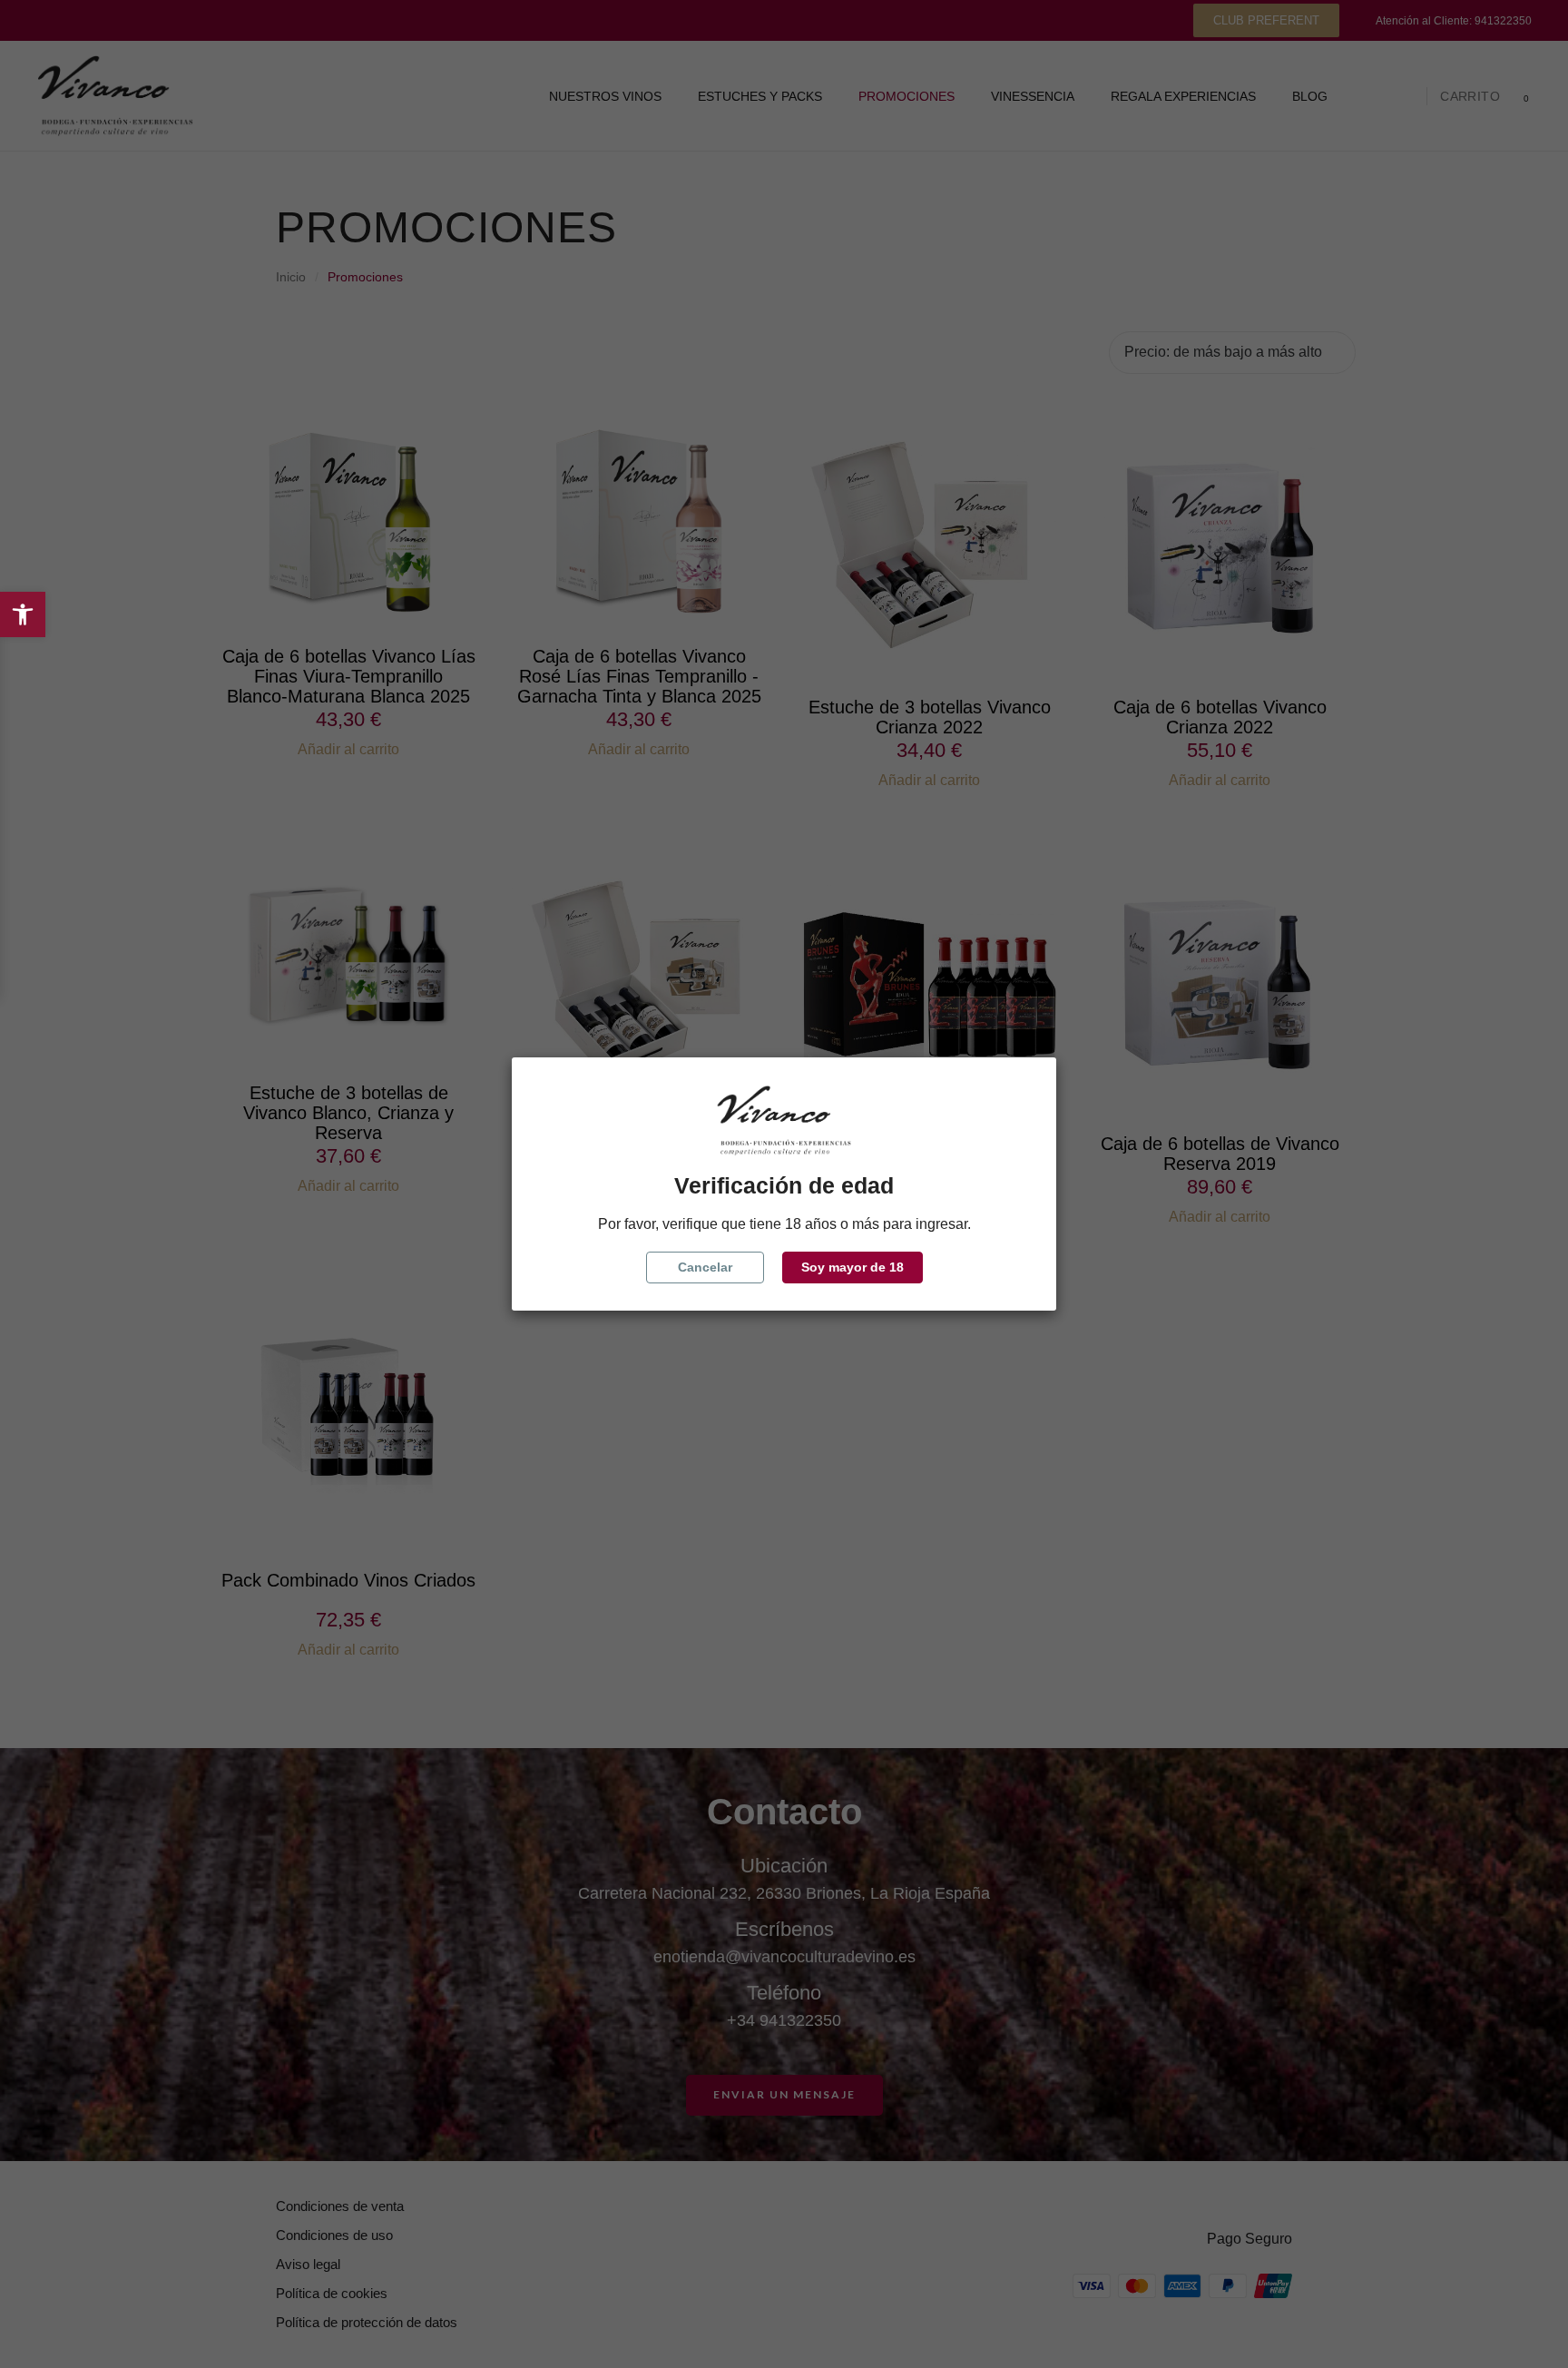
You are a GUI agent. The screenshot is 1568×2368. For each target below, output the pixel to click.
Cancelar (705, 1267)
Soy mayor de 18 (853, 1267)
